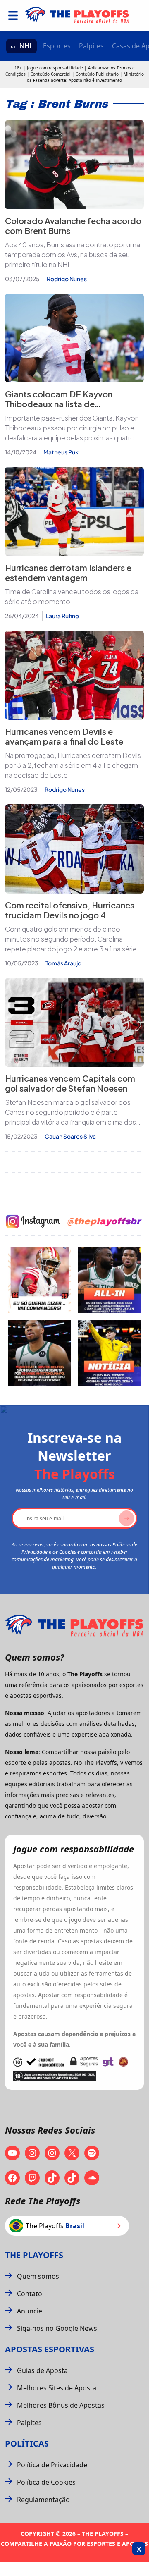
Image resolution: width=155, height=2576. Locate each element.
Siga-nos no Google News (57, 2328)
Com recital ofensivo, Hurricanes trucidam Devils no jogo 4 (70, 910)
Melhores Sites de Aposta (57, 2388)
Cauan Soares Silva (70, 1136)
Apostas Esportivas (50, 2349)
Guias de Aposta (42, 2370)
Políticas (27, 2443)
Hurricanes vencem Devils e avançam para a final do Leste (64, 736)
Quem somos (38, 2276)
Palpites (91, 46)
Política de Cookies (46, 2482)
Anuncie (30, 2311)
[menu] (13, 16)
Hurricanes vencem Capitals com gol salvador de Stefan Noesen (70, 1083)
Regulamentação (43, 2500)
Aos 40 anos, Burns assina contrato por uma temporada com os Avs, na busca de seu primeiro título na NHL (73, 254)
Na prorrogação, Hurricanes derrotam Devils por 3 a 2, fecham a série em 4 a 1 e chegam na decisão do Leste (73, 765)
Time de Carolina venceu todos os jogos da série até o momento (72, 596)
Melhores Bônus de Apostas (61, 2405)
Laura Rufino (62, 616)
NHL (26, 46)
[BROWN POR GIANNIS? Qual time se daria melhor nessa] (109, 1280)
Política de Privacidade (52, 2465)
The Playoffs (34, 2255)
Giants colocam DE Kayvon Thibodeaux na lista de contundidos (59, 404)
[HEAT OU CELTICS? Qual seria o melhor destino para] (40, 1353)
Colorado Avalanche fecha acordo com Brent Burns (73, 226)
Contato (30, 2294)
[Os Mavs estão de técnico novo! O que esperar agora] (109, 1353)
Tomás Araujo (63, 963)
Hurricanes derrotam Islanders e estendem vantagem (68, 572)
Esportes (57, 46)
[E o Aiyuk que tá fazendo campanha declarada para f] (40, 1280)
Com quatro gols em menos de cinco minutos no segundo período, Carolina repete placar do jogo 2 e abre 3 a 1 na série (71, 939)
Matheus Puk (61, 452)
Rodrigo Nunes (67, 279)
